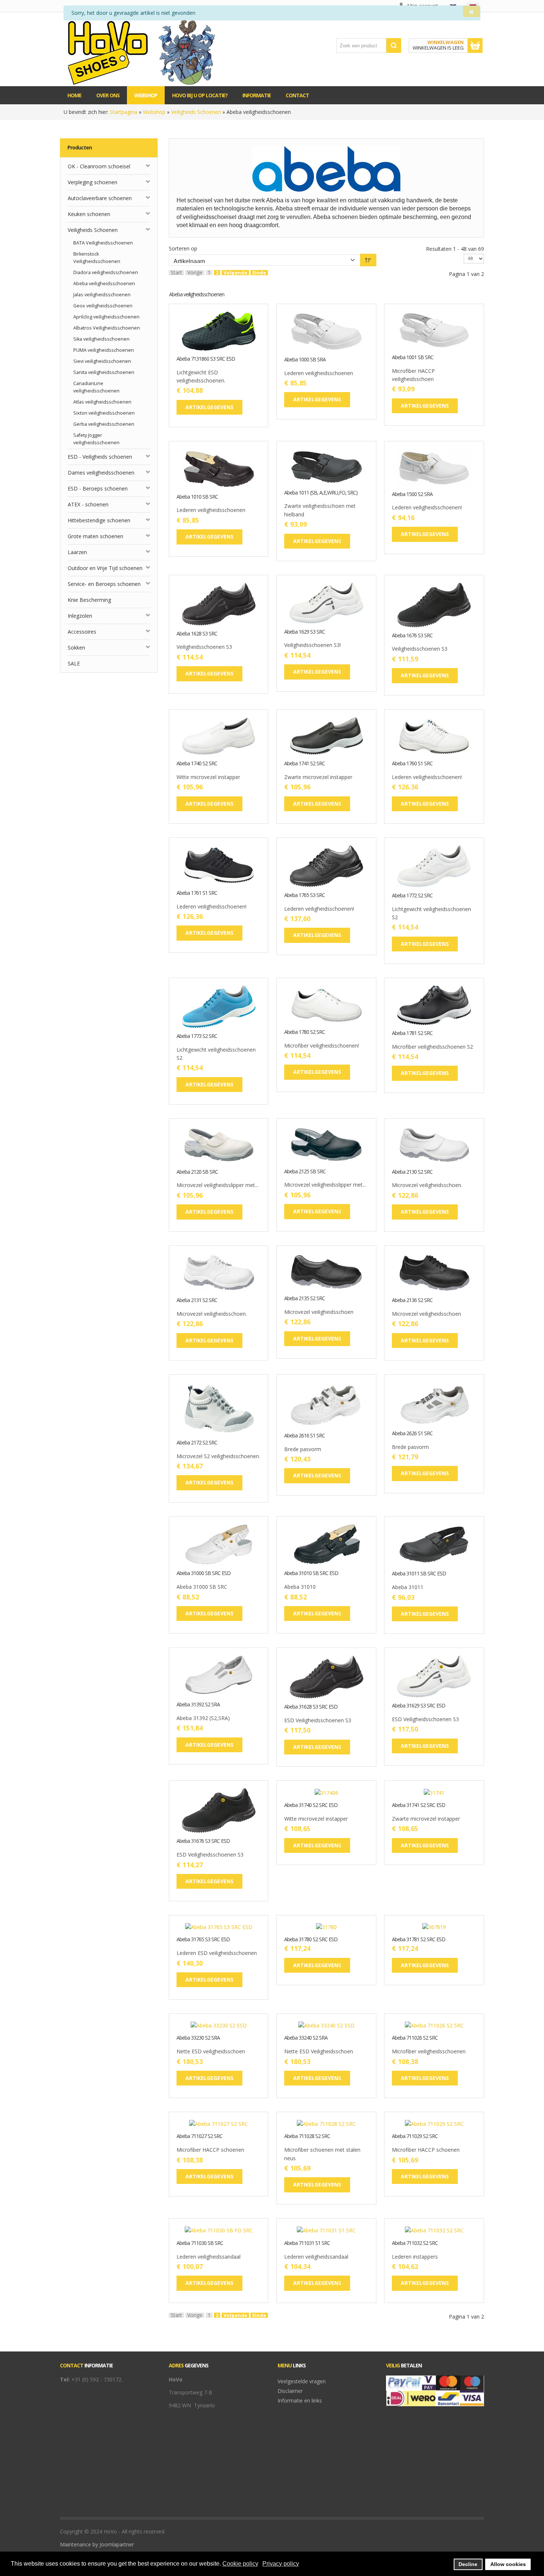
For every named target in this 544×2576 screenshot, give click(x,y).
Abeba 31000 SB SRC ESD (204, 1573)
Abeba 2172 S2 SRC (197, 1443)
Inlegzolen (80, 616)
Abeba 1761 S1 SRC (197, 893)
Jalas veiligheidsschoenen (102, 295)
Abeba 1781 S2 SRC (412, 1033)
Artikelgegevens (242, 345)
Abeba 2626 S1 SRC (412, 1434)
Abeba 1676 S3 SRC (412, 636)
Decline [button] (468, 2564)
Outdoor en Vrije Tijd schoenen (105, 568)
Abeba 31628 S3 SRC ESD (311, 1707)
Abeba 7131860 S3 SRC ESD (206, 359)
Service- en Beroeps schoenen (104, 584)
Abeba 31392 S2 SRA (198, 1705)
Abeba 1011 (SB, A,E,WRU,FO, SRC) (321, 493)
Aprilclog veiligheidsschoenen (106, 317)
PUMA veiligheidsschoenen (104, 350)
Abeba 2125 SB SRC (305, 1172)
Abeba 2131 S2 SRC (197, 1300)
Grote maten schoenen (95, 536)
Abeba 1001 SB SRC (413, 358)
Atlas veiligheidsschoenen (102, 402)
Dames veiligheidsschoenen (101, 473)
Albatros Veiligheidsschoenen (107, 328)
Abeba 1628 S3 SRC (197, 634)
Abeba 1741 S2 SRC (305, 764)
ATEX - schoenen (88, 504)
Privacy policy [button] (281, 2564)
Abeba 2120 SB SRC (197, 1172)
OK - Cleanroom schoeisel (99, 166)
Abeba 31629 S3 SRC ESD (419, 1706)
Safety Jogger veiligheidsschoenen (96, 439)
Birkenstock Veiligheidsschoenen (97, 258)
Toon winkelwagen (475, 45)
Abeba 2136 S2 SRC (412, 1300)
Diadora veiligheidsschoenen (106, 272)
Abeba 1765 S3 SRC (305, 895)
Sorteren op (183, 248)
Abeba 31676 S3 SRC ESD (203, 1841)
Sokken (76, 648)
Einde (259, 273)
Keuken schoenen (89, 214)
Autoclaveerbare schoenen (100, 198)
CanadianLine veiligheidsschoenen (96, 387)
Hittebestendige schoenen (99, 520)
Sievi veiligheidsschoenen (102, 361)
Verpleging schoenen (93, 182)
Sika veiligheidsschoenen (101, 339)
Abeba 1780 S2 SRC (305, 1032)
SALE (74, 663)
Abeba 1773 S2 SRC (197, 1036)
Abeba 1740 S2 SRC (197, 764)
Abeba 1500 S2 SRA (412, 494)
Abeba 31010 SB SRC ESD (311, 1573)
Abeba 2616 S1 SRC (305, 1436)
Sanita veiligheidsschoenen (104, 372)
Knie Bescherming (89, 600)
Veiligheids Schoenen (196, 112)
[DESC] (368, 260)
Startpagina (124, 112)
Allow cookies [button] (508, 2564)
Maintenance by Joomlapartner (97, 2544)
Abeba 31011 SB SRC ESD (419, 1574)
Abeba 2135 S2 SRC (305, 1299)
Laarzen (77, 552)
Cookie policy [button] (240, 2564)
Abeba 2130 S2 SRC (412, 1172)
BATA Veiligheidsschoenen (103, 243)
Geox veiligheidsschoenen (103, 306)
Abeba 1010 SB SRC (197, 497)
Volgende (235, 273)
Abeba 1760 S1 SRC (412, 764)
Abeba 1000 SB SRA (305, 360)
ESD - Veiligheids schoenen (100, 457)
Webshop (154, 112)
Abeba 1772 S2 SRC (412, 896)
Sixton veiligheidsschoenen (104, 413)
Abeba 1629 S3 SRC (305, 632)
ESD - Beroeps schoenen (98, 488)
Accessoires (82, 632)
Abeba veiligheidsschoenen (104, 284)
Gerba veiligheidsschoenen (104, 424)
